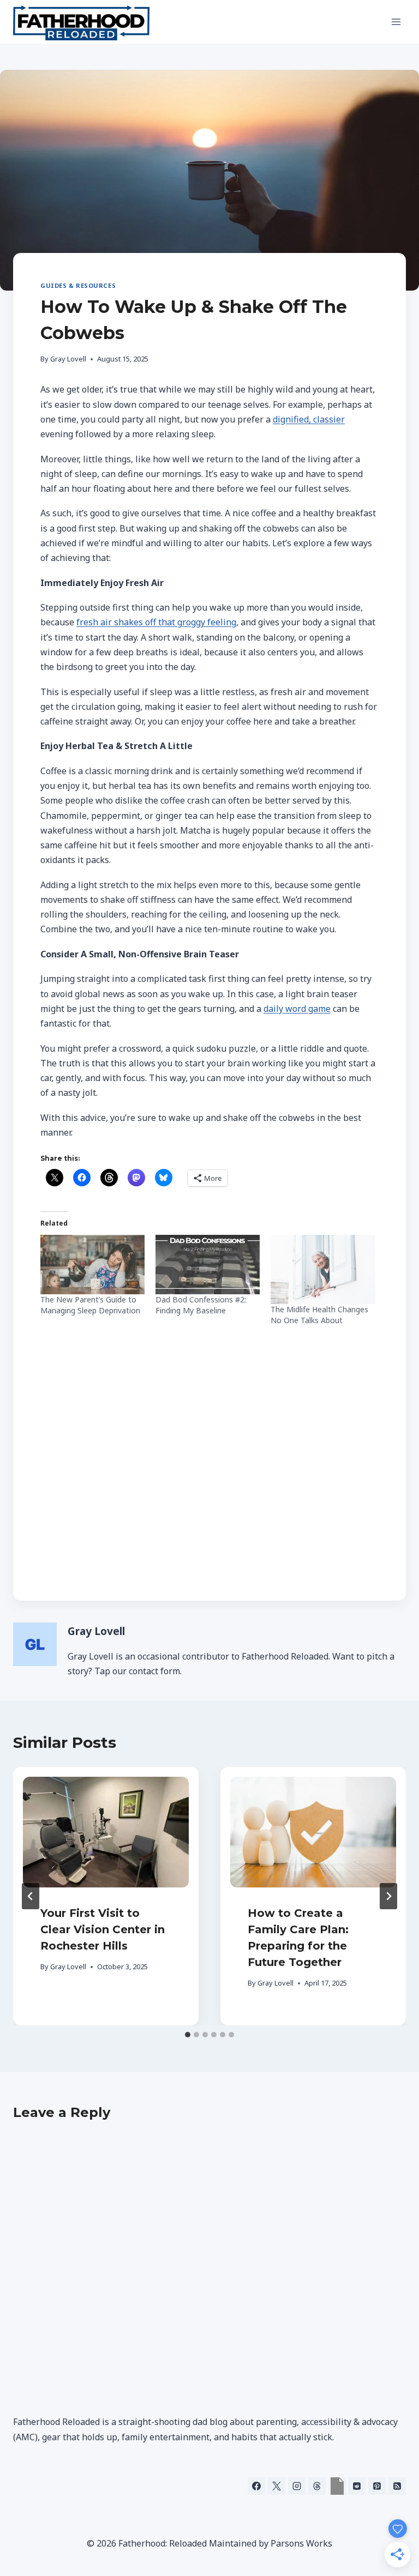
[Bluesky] (337, 2486)
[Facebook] (256, 2486)
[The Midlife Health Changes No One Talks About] (323, 1269)
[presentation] (106, 1832)
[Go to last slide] (31, 1896)
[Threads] (317, 2486)
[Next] (388, 1896)
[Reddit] (357, 2486)
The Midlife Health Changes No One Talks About (319, 1315)
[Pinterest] (377, 2486)
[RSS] (397, 2486)
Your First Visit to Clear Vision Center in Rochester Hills (103, 1929)
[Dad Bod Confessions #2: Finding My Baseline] (208, 1265)
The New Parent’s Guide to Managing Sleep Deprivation (90, 1305)
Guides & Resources (78, 285)
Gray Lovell (68, 359)
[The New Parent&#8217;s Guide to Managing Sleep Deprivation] (92, 1265)
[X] (277, 2486)
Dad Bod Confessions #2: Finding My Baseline (201, 1305)
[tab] (188, 2035)
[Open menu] (396, 22)
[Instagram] (297, 2486)
